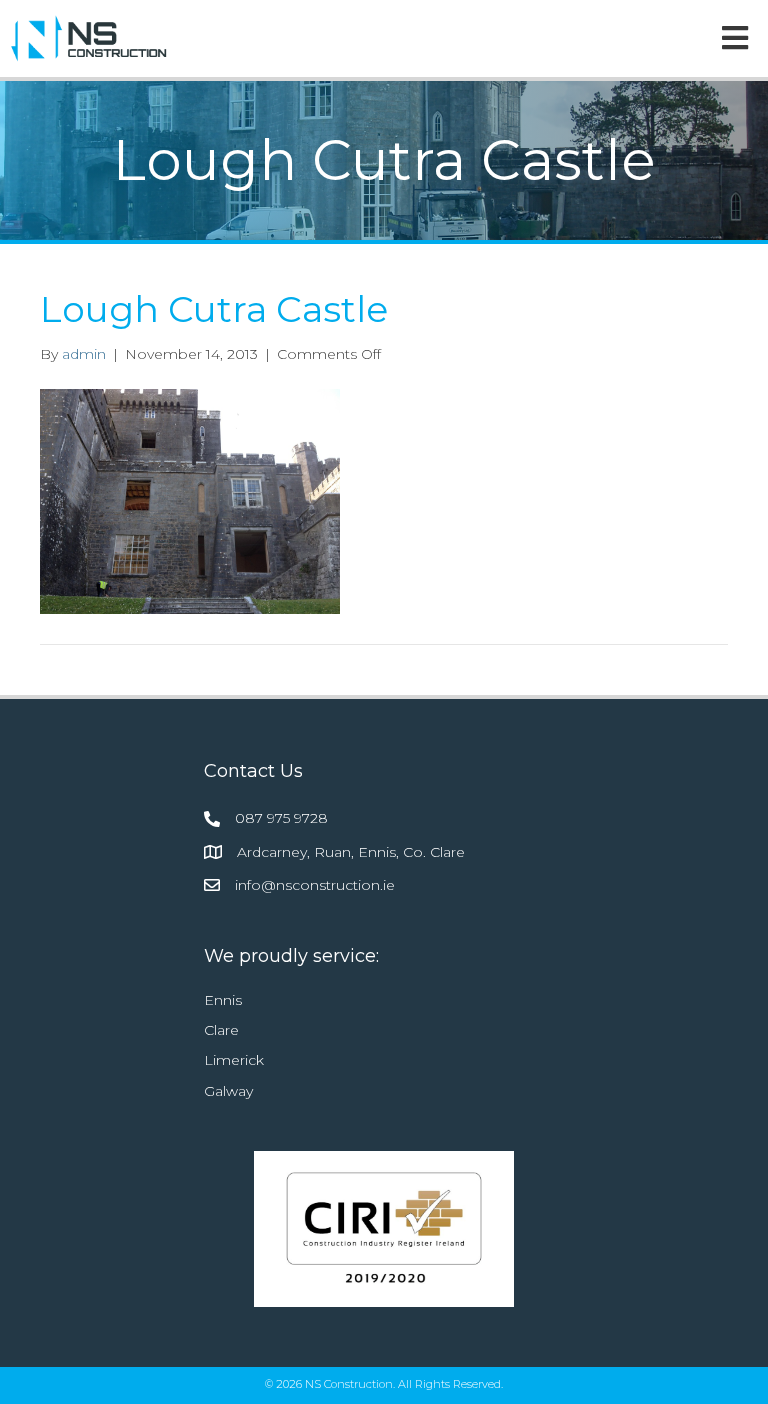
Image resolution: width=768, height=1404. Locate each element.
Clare (221, 1030)
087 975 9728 (281, 818)
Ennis (223, 1000)
